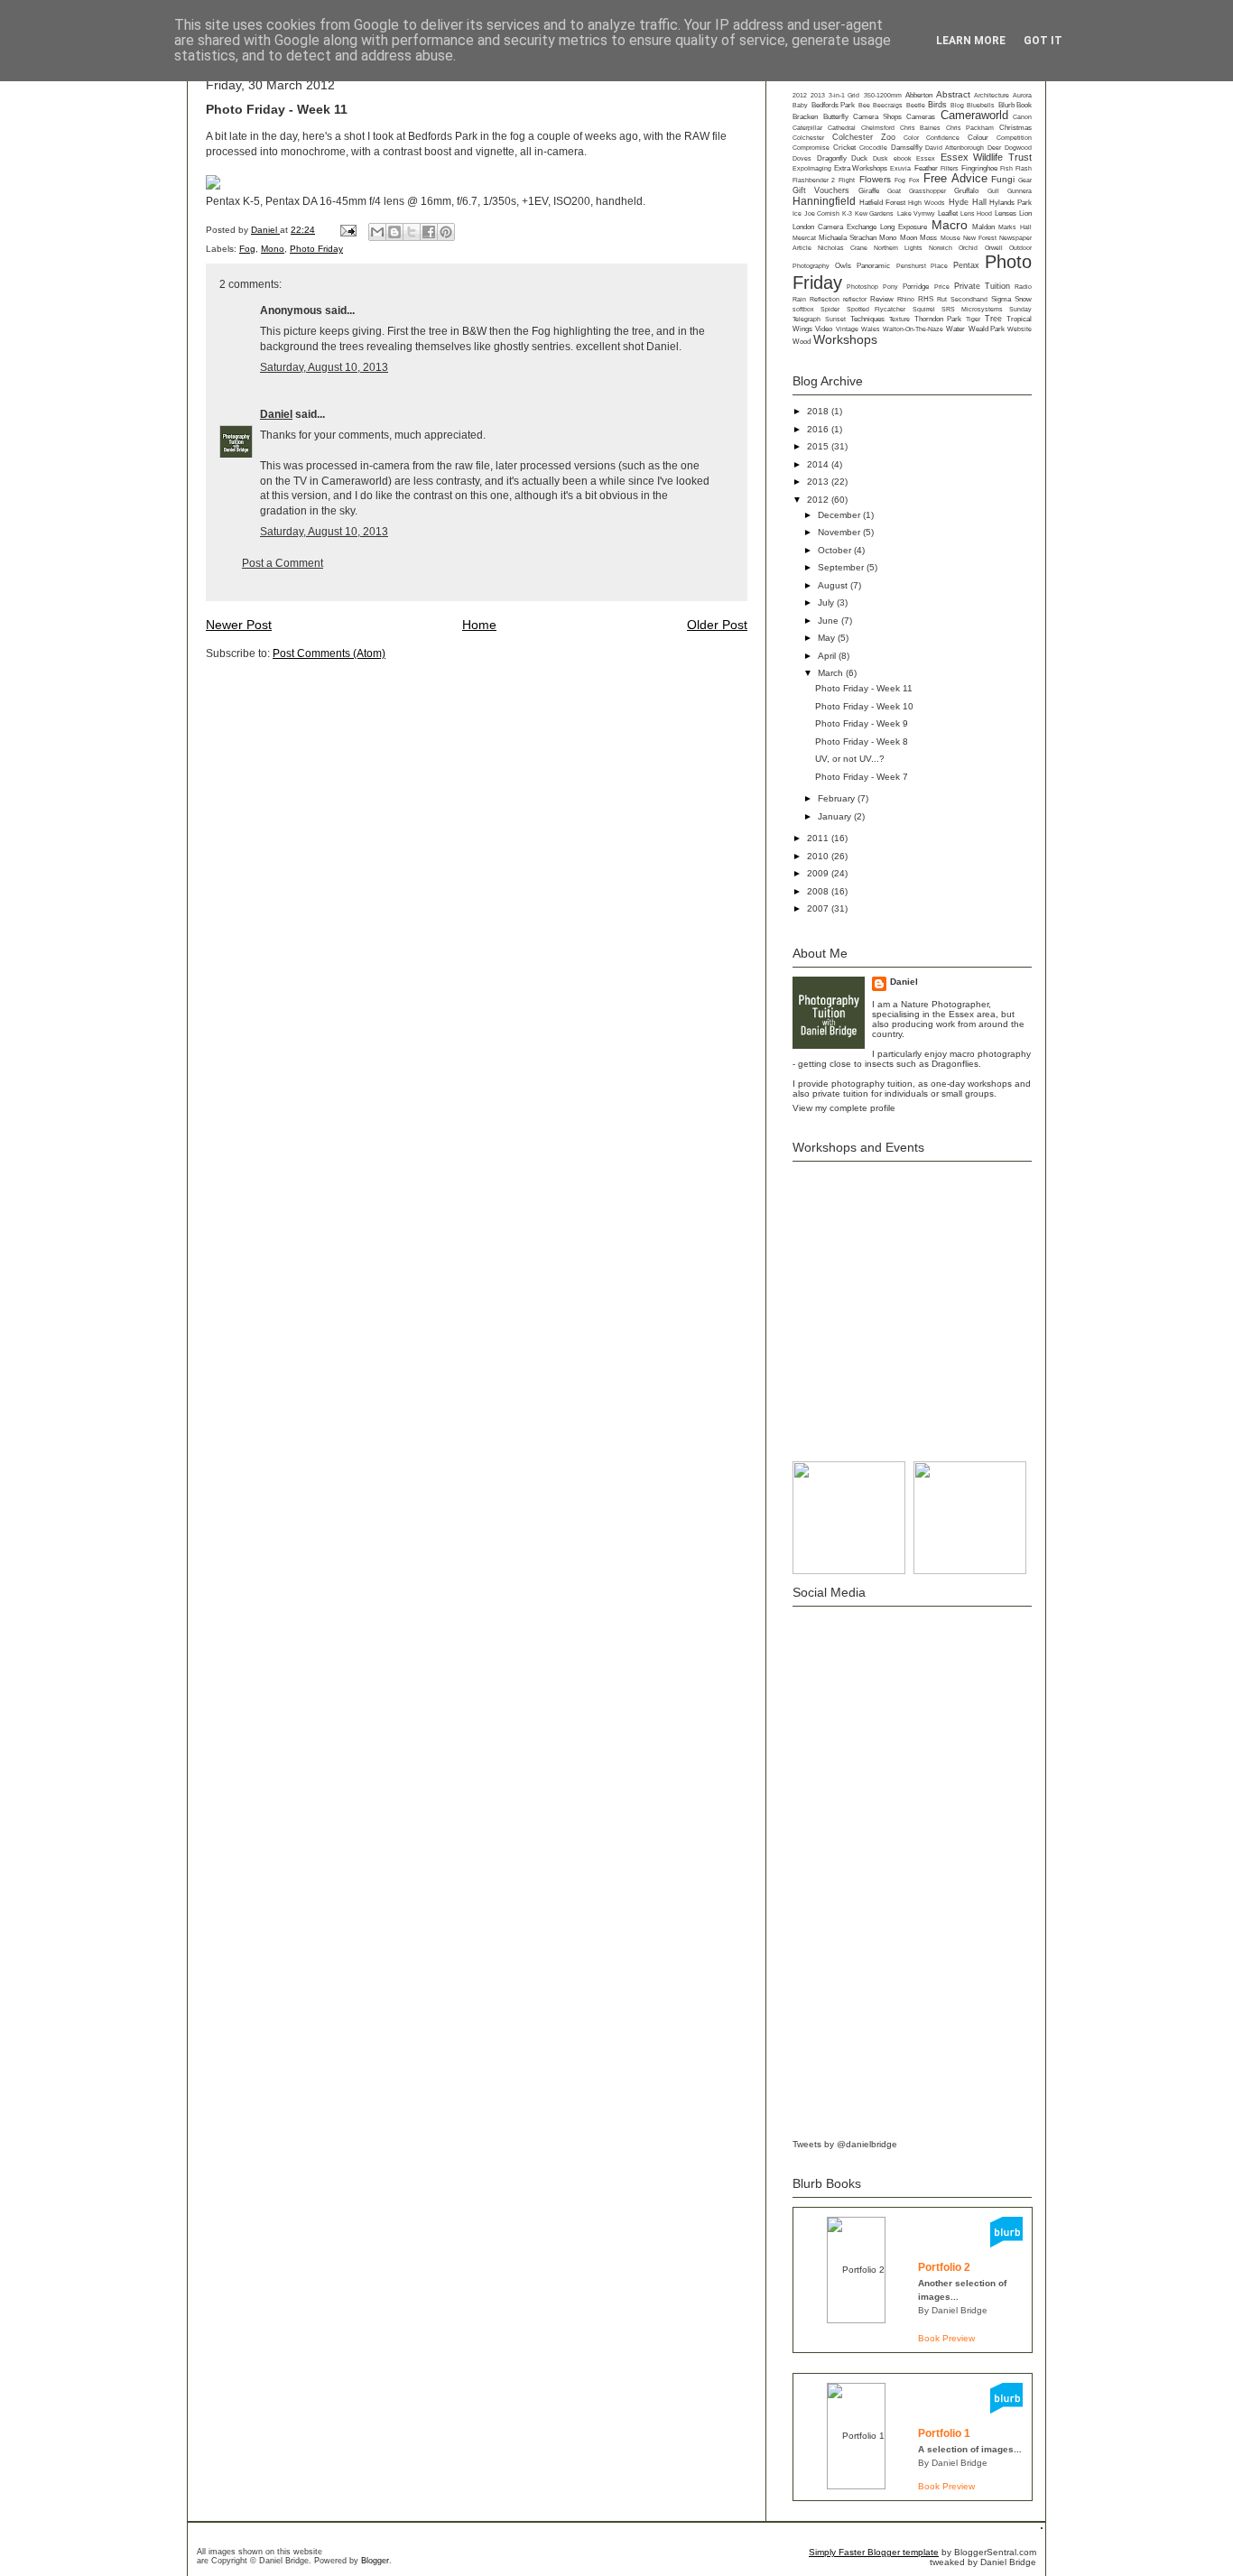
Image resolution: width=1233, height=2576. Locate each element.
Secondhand (969, 299)
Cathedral (842, 128)
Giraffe (869, 191)
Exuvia (900, 168)
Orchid (968, 248)
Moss (928, 238)
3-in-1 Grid (844, 95)
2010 (819, 856)
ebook (903, 158)
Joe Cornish (822, 213)
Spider (830, 309)
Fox (914, 180)
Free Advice (955, 179)
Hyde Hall (968, 202)
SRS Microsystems (972, 309)
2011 (819, 838)
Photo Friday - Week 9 (862, 723)
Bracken (805, 117)
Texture (899, 319)
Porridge (916, 287)
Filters (950, 168)
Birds (937, 105)
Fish (1006, 168)
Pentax (966, 265)
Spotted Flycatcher (876, 309)
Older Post (717, 625)
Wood (802, 342)
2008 (819, 891)
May (828, 638)
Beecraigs (888, 105)
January (836, 816)
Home (479, 625)
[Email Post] (348, 230)
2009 (819, 873)
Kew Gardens (874, 213)
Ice (797, 213)
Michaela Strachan (847, 238)
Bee (864, 105)
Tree (993, 319)
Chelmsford (878, 128)
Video (824, 329)
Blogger (375, 2561)
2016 (819, 429)
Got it (1043, 41)
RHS (926, 299)
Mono (273, 249)
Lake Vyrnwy (916, 213)
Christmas (1015, 127)
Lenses (1006, 213)
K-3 (847, 213)
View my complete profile (844, 1108)
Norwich (941, 248)
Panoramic (873, 266)
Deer (994, 148)
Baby (800, 105)
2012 (800, 95)
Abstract (953, 94)
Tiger (973, 319)
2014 (819, 464)
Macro (950, 225)
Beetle (916, 105)
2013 (818, 95)
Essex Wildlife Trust (986, 157)
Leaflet (948, 213)
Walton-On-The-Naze (913, 329)
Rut (942, 299)
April (828, 656)
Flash (1024, 168)
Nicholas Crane (842, 248)
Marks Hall (1015, 227)
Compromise (811, 148)
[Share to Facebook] (429, 232)
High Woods (927, 203)
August (834, 585)
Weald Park (987, 329)
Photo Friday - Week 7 (862, 777)
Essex (926, 158)
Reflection (825, 299)
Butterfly (836, 117)
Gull (993, 191)
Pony (890, 287)
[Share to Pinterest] (446, 232)
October (836, 550)
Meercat (804, 238)
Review (882, 299)
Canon (1022, 117)
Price (942, 287)
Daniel (265, 230)
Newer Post (239, 625)
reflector (855, 299)
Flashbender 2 (814, 180)
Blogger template (903, 2552)
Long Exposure (904, 227)
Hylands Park (1011, 203)
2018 (819, 411)
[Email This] (377, 232)
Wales (871, 329)
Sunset (835, 319)
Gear (1025, 180)
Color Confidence (932, 138)
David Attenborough (955, 148)
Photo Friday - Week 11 (864, 688)
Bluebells (981, 105)
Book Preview (946, 2338)
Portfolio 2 (944, 2267)
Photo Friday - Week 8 (862, 741)
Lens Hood (976, 213)
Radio (1023, 287)
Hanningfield (824, 201)
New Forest (979, 238)
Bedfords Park (834, 105)
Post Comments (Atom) (329, 653)
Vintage (847, 329)
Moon (909, 238)
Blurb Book (1015, 105)
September (842, 567)
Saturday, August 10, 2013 (324, 367)
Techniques (867, 319)
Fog (247, 249)
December (840, 515)
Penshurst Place (922, 266)
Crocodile (873, 148)
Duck (859, 158)
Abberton (919, 95)
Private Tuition (982, 286)
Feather (926, 168)
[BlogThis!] (394, 232)
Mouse (950, 238)
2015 (819, 446)
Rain (799, 299)
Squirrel (924, 309)
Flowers (875, 179)
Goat (894, 191)
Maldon (983, 227)
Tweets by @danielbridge (845, 2144)
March (832, 673)
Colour (978, 138)
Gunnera (1020, 191)
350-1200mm (883, 95)
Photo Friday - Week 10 (864, 706)
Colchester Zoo (864, 137)
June (830, 621)
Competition (1014, 138)
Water (955, 329)
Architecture (992, 95)
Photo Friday (316, 249)
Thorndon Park (938, 319)
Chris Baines (920, 128)
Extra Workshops (861, 168)
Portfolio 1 (944, 2433)
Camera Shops (877, 117)
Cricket (844, 148)
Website (1020, 329)
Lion (1025, 213)
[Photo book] (1006, 2244)
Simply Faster (838, 2552)
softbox (803, 309)
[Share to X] (412, 232)
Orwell (994, 248)
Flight (847, 180)
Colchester (808, 138)
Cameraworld (974, 116)
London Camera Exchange (834, 227)
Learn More (971, 41)
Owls (843, 266)
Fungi (1003, 179)
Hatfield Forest (882, 203)
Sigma (1001, 299)
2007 (819, 908)
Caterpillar (807, 128)
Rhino (906, 299)
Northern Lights (898, 248)
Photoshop (862, 287)
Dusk (881, 158)
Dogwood (1018, 148)
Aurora (1022, 95)
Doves (802, 158)
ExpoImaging (812, 168)
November (840, 532)
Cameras (921, 117)
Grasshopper (927, 191)
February (838, 798)
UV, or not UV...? (850, 759)
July (827, 602)
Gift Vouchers (821, 190)
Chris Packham (970, 128)
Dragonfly (832, 158)
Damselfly (907, 148)
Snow (1023, 299)
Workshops (845, 340)
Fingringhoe (979, 168)
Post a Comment (283, 563)
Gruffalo (966, 191)
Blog (957, 105)
